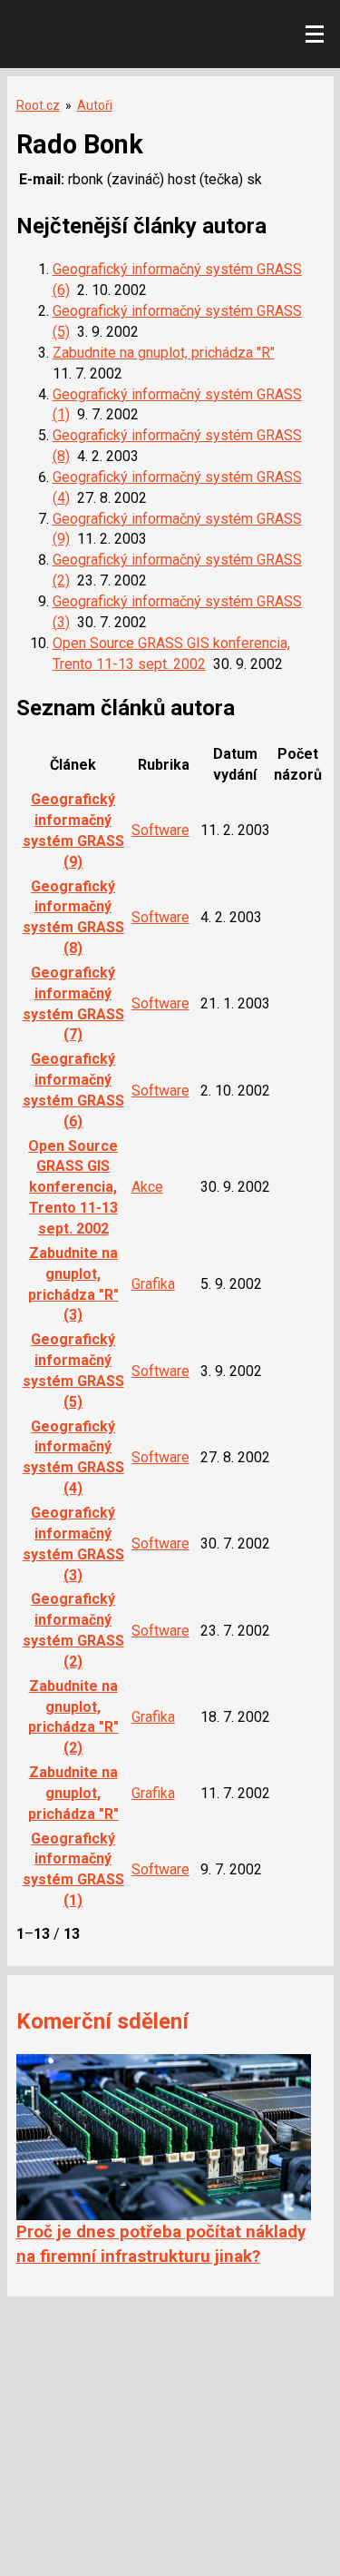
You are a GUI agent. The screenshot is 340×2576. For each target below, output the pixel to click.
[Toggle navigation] (315, 34)
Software (160, 830)
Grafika (153, 1284)
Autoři (95, 105)
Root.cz (38, 105)
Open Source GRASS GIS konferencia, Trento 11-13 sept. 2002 (73, 1187)
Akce (147, 1187)
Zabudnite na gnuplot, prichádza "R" (164, 353)
